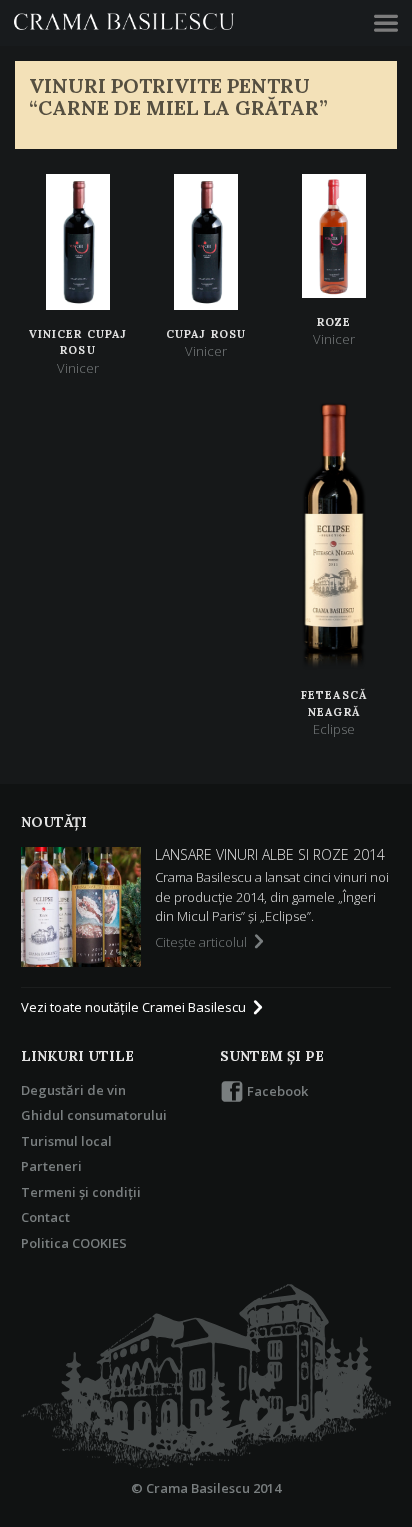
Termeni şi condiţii (81, 1192)
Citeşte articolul (202, 942)
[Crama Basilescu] (124, 23)
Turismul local (66, 1141)
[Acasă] (206, 1376)
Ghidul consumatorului (94, 1115)
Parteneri (51, 1166)
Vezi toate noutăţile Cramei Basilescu (135, 1007)
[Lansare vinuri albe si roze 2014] (81, 907)
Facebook (276, 1091)
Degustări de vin (73, 1090)
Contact (45, 1217)
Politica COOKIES (74, 1243)
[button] (386, 23)
